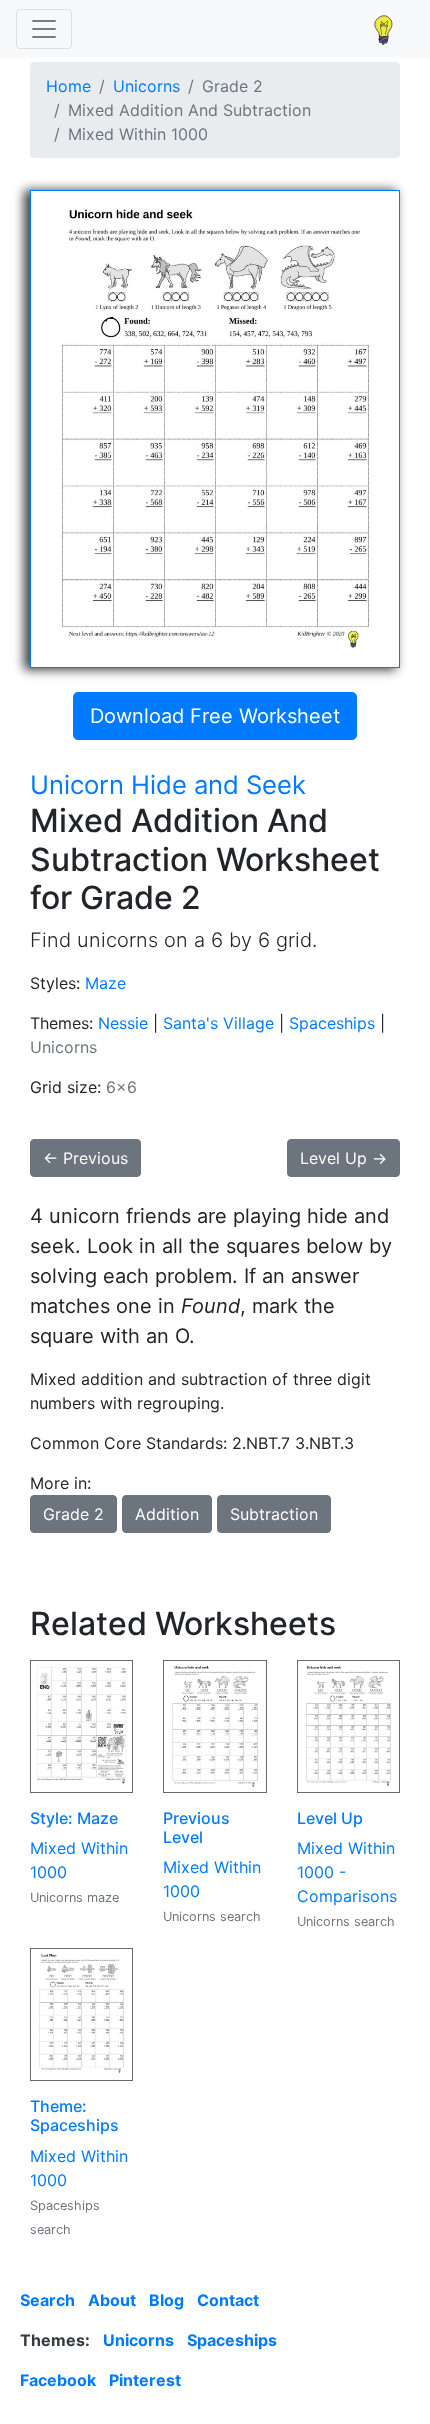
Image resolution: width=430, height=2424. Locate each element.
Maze (105, 983)
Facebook (58, 2380)
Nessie (123, 1023)
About (112, 2300)
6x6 (121, 1087)
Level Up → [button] (343, 1158)
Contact (228, 2300)
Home (68, 86)
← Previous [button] (85, 1158)
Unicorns (146, 86)
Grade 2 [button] (73, 1514)
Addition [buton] (167, 1514)
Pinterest (145, 2380)
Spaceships (332, 1023)
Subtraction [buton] (274, 1514)
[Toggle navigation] (44, 29)
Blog (166, 2300)
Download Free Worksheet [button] (215, 716)
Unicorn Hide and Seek (168, 784)
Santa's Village (218, 1023)
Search (47, 2300)
